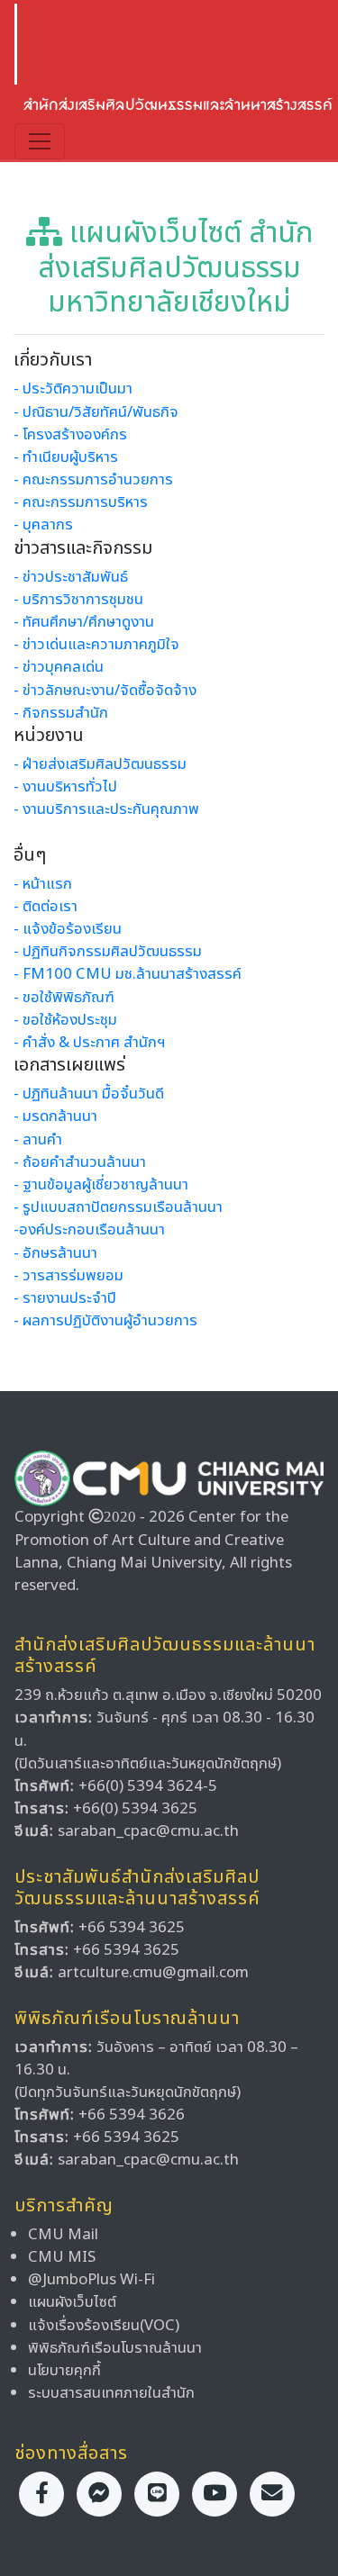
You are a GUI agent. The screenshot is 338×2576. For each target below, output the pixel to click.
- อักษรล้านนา (55, 1253)
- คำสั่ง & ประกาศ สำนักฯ (90, 1043)
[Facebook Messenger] (99, 2494)
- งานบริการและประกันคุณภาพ (106, 809)
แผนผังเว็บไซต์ (72, 2302)
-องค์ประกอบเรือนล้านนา (89, 1230)
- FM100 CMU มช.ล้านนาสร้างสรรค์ (128, 974)
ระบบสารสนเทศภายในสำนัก (111, 2393)
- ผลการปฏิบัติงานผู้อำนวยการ (105, 1321)
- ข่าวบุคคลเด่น (59, 667)
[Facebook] (41, 2494)
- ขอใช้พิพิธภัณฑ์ (64, 998)
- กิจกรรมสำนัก (61, 713)
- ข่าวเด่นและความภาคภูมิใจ (96, 645)
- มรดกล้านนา (55, 1116)
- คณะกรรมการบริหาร (81, 502)
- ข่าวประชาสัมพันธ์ (71, 577)
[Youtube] (215, 2494)
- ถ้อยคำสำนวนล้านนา (80, 1162)
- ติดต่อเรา (46, 907)
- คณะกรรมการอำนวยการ (93, 480)
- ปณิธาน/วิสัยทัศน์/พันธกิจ (96, 412)
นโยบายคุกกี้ (64, 2371)
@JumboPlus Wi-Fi (91, 2280)
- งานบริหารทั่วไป (65, 787)
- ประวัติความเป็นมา (73, 389)
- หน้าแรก (43, 884)
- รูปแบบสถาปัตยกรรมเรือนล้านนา (118, 1207)
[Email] (272, 2494)
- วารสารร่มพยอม (69, 1276)
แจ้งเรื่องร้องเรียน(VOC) (104, 2326)
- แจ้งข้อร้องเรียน (68, 929)
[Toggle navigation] (40, 141)
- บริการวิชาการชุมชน (78, 600)
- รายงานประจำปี (65, 1298)
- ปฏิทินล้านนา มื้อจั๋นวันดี (89, 1094)
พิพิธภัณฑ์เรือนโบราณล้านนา (115, 2348)
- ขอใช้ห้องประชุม (65, 1020)
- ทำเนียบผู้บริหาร (66, 457)
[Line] (157, 2494)
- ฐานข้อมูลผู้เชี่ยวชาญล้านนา (101, 1185)
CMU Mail (63, 2235)
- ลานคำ (38, 1140)
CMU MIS (62, 2257)
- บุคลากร (43, 525)
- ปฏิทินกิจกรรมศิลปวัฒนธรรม (108, 952)
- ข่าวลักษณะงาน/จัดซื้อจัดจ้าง (105, 691)
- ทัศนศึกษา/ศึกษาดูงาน (84, 622)
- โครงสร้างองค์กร (70, 435)
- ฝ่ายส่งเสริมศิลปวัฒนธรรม (100, 764)
